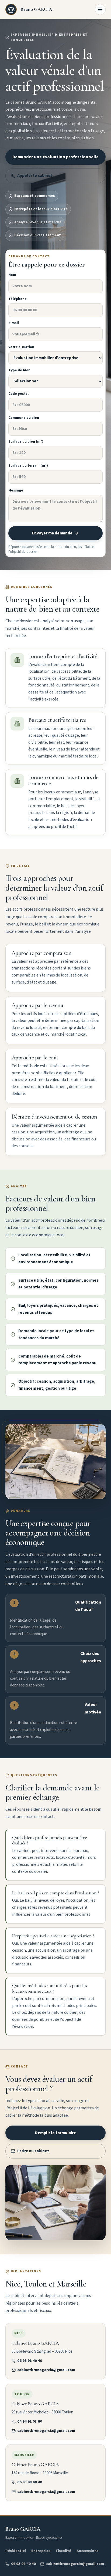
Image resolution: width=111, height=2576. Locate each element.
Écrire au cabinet (33, 2151)
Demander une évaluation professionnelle (55, 157)
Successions (87, 2551)
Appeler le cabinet (35, 176)
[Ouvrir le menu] (100, 9)
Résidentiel (16, 2551)
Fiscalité (63, 2551)
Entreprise (41, 2551)
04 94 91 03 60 (30, 2421)
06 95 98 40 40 (30, 2361)
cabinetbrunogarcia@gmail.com (46, 2370)
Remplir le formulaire (55, 2133)
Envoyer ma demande (52, 533)
